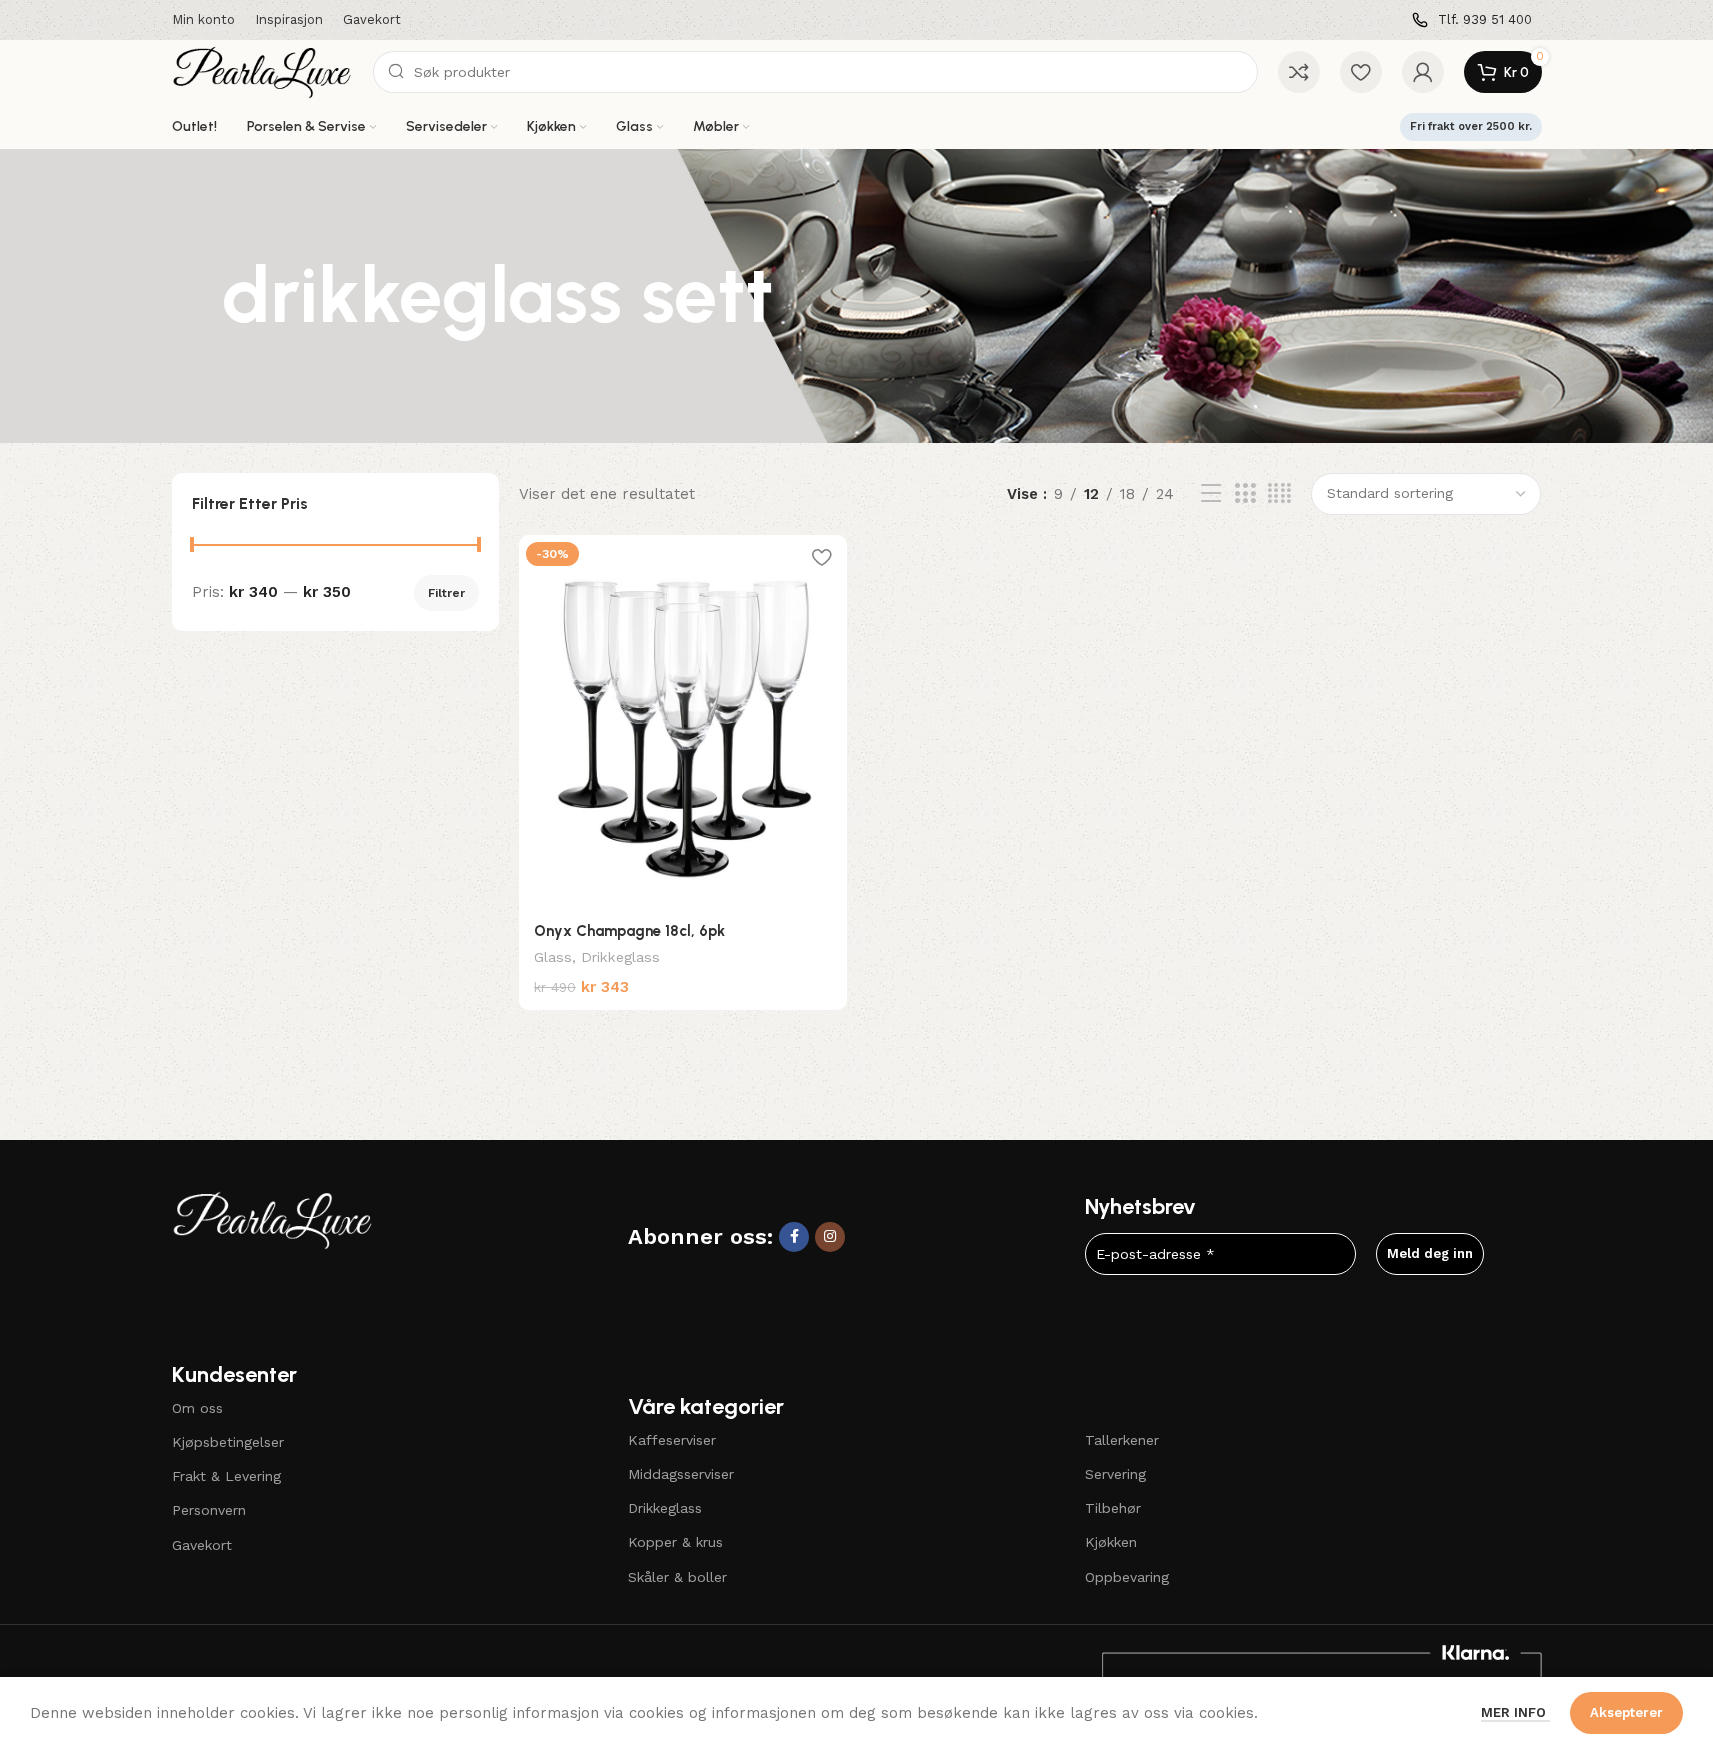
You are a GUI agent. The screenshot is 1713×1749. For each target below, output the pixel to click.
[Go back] (197, 296)
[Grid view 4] (1279, 494)
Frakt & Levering (226, 1476)
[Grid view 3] (1245, 494)
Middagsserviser (681, 1474)
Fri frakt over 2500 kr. (1471, 126)
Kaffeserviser (672, 1440)
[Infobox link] (1472, 20)
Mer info (1515, 1712)
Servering (1115, 1474)
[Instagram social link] (830, 1237)
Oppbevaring (1127, 1577)
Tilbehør (1113, 1508)
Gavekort (202, 1545)
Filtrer (446, 593)
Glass (553, 957)
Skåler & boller (677, 1577)
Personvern (209, 1510)
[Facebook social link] (794, 1237)
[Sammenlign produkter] (1299, 72)
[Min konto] (1423, 72)
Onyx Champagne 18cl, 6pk (629, 931)
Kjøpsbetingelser (228, 1442)
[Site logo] (263, 71)
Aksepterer (1626, 1712)
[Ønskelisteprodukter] (1361, 72)
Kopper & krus (675, 1542)
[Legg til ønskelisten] (822, 557)
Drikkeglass (620, 957)
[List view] (1211, 494)
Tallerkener (1122, 1440)
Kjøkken (1111, 1542)
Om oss (197, 1408)
